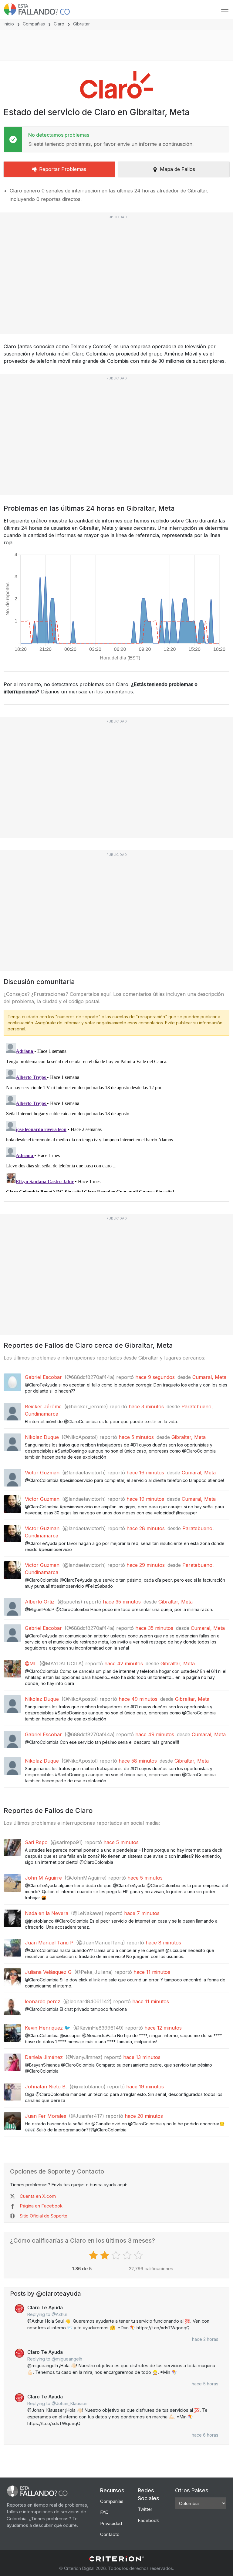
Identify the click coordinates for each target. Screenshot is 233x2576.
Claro (59, 24)
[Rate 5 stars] (139, 2255)
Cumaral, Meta (209, 1377)
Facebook (148, 2520)
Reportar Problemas (63, 169)
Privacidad (111, 2523)
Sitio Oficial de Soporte (44, 2216)
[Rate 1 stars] (94, 2255)
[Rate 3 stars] (117, 2255)
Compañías (34, 24)
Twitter (145, 2509)
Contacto (110, 2534)
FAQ (104, 2512)
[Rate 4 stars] (128, 2255)
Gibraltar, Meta (189, 1437)
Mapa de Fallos (177, 169)
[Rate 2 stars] (105, 2255)
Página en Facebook (41, 2206)
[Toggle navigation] (225, 9)
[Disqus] (116, 1116)
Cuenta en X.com (38, 2196)
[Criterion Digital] (116, 2559)
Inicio (9, 24)
